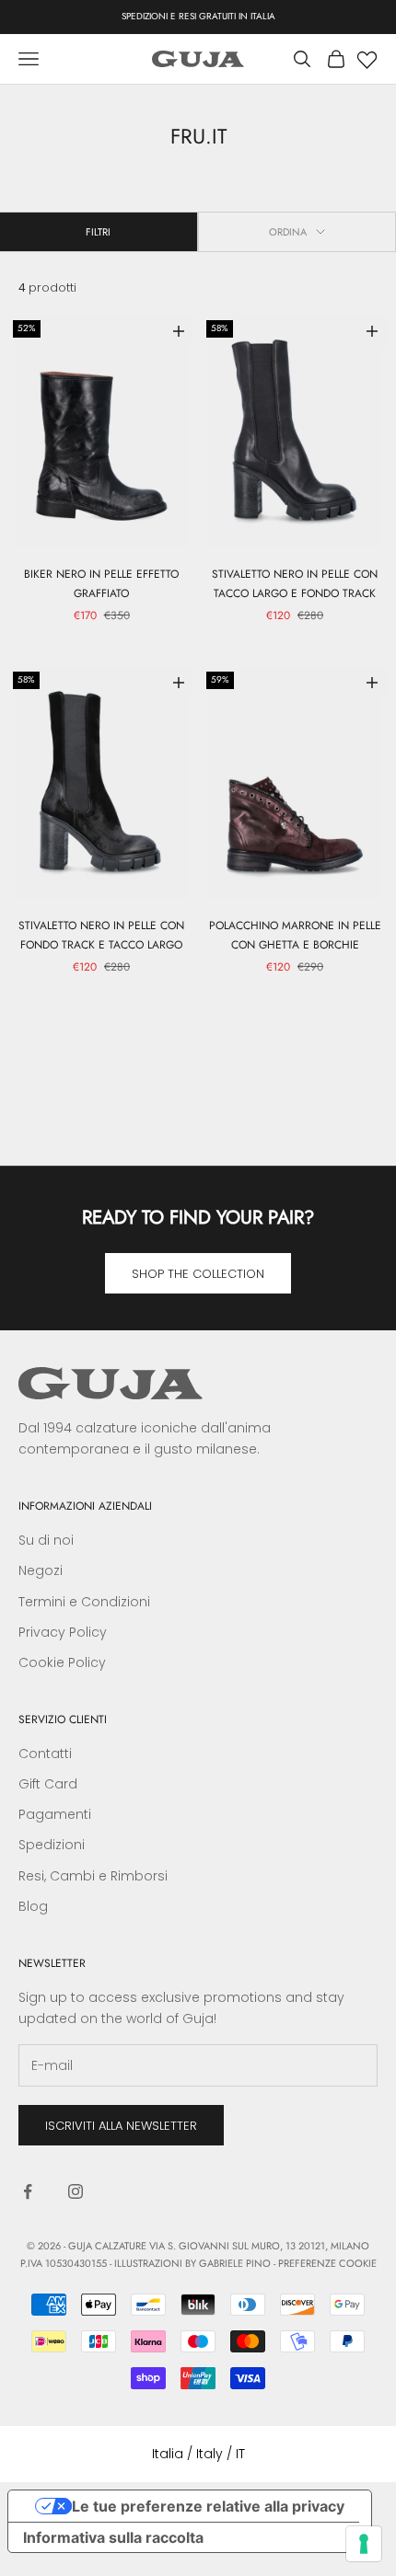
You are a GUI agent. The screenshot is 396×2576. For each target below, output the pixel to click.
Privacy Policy (63, 1632)
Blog (33, 1906)
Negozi (41, 1570)
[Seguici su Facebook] (28, 2191)
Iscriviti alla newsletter (121, 2126)
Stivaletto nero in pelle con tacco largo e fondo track (295, 583)
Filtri (98, 232)
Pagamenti (55, 1814)
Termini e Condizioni (84, 1602)
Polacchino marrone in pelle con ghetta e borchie (295, 935)
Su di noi (46, 1540)
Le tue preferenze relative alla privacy (208, 2506)
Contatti (45, 1754)
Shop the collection (198, 1274)
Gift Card (48, 1784)
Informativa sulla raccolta (113, 2537)
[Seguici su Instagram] (76, 2191)
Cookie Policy (62, 1662)
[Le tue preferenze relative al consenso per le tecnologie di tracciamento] (364, 2544)
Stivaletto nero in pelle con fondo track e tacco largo (101, 935)
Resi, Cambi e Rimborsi (93, 1876)
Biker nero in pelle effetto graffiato (101, 583)
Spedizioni (52, 1845)
